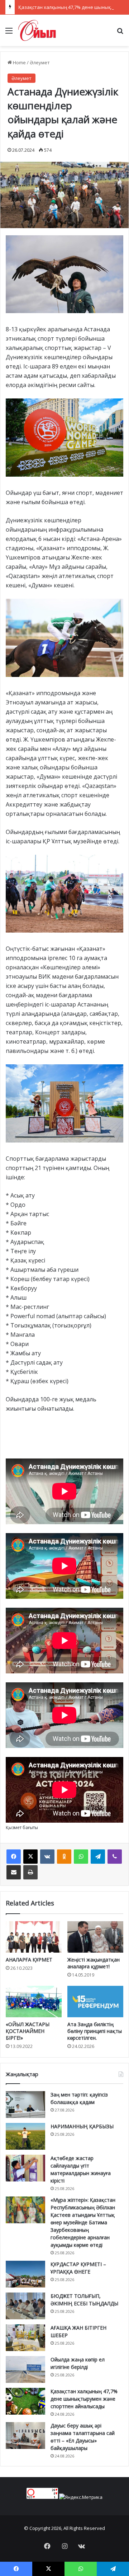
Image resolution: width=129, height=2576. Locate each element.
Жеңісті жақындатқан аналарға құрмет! (94, 1963)
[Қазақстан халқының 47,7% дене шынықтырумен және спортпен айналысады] (25, 2401)
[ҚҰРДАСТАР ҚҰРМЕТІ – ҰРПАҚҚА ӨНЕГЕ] (25, 2274)
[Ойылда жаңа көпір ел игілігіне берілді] (25, 2369)
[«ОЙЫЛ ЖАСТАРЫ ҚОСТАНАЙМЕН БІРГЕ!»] (34, 2002)
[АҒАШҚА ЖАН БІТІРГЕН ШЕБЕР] (25, 2338)
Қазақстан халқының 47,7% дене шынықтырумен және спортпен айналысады (84, 2399)
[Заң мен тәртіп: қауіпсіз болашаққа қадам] (25, 2105)
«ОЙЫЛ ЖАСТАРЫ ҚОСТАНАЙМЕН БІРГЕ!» (28, 2031)
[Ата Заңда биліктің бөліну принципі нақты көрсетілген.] (95, 2002)
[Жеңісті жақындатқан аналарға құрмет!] (95, 1937)
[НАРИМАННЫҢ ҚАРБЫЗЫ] (25, 2136)
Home (19, 62)
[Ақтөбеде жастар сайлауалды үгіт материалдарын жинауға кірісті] (25, 2168)
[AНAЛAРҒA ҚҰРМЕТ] (34, 1937)
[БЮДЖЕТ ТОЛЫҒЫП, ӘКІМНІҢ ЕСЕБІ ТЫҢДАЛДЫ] (25, 2306)
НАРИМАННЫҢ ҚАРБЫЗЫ (82, 2126)
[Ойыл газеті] (37, 30)
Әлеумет (40, 62)
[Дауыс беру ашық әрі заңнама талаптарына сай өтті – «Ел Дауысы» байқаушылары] (25, 2436)
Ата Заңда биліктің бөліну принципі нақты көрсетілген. (95, 2031)
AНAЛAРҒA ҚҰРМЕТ (29, 1960)
